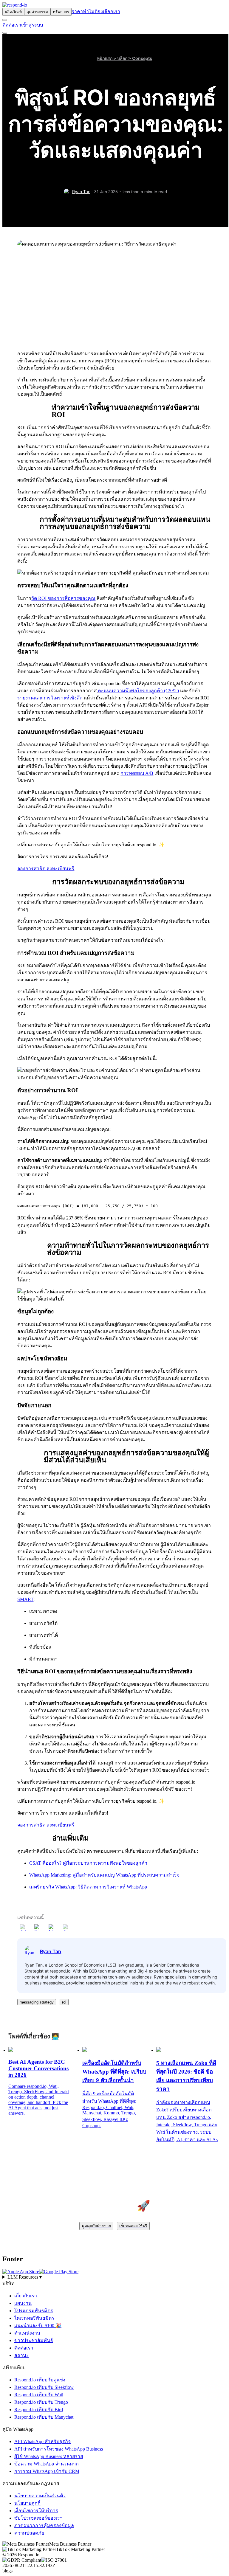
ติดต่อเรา (12, 25)
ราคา (77, 11)
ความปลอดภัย (29, 2533)
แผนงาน (23, 2303)
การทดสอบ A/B (137, 773)
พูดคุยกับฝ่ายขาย (96, 2226)
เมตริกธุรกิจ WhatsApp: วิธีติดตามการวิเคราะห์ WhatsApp (88, 1887)
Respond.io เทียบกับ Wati (39, 2395)
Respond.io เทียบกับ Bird (39, 2410)
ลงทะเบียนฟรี (60, 869)
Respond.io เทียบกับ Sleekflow (44, 2387)
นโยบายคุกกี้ (27, 2503)
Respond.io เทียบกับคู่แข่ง (40, 2380)
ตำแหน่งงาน (27, 2333)
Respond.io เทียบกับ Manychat (44, 2417)
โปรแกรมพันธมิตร (34, 2311)
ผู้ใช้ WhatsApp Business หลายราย (49, 2456)
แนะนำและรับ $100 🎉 (38, 2326)
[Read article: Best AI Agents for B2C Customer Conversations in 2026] (11, 2050)
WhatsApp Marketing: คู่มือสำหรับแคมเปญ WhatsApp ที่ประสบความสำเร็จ (104, 1875)
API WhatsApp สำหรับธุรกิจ (42, 2441)
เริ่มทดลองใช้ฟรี (133, 2226)
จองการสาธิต (32, 869)
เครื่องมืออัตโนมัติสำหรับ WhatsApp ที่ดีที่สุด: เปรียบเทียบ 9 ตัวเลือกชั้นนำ (114, 2072)
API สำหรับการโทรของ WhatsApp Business (59, 2449)
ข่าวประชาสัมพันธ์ (34, 2340)
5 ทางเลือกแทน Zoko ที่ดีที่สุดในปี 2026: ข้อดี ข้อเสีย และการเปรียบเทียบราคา (186, 2076)
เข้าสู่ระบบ (32, 25)
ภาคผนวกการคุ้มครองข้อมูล (44, 2525)
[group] (114, 2277)
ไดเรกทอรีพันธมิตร (34, 2318)
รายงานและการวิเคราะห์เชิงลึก (50, 698)
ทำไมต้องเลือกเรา (102, 11)
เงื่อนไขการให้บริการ (36, 2511)
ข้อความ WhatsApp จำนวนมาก (47, 2464)
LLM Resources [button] (25, 2277)
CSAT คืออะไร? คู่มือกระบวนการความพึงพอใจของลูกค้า (88, 1863)
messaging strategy (37, 2002)
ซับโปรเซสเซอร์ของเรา (38, 2518)
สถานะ (22, 2355)
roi (64, 2002)
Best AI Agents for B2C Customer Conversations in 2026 (38, 2068)
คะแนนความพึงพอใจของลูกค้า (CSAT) (138, 691)
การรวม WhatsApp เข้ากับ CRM (47, 2471)
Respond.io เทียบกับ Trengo (41, 2402)
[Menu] (5, 33)
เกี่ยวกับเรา (26, 2296)
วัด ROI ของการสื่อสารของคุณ (63, 598)
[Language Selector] (5, 20)
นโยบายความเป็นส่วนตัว (40, 2496)
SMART (25, 1599)
